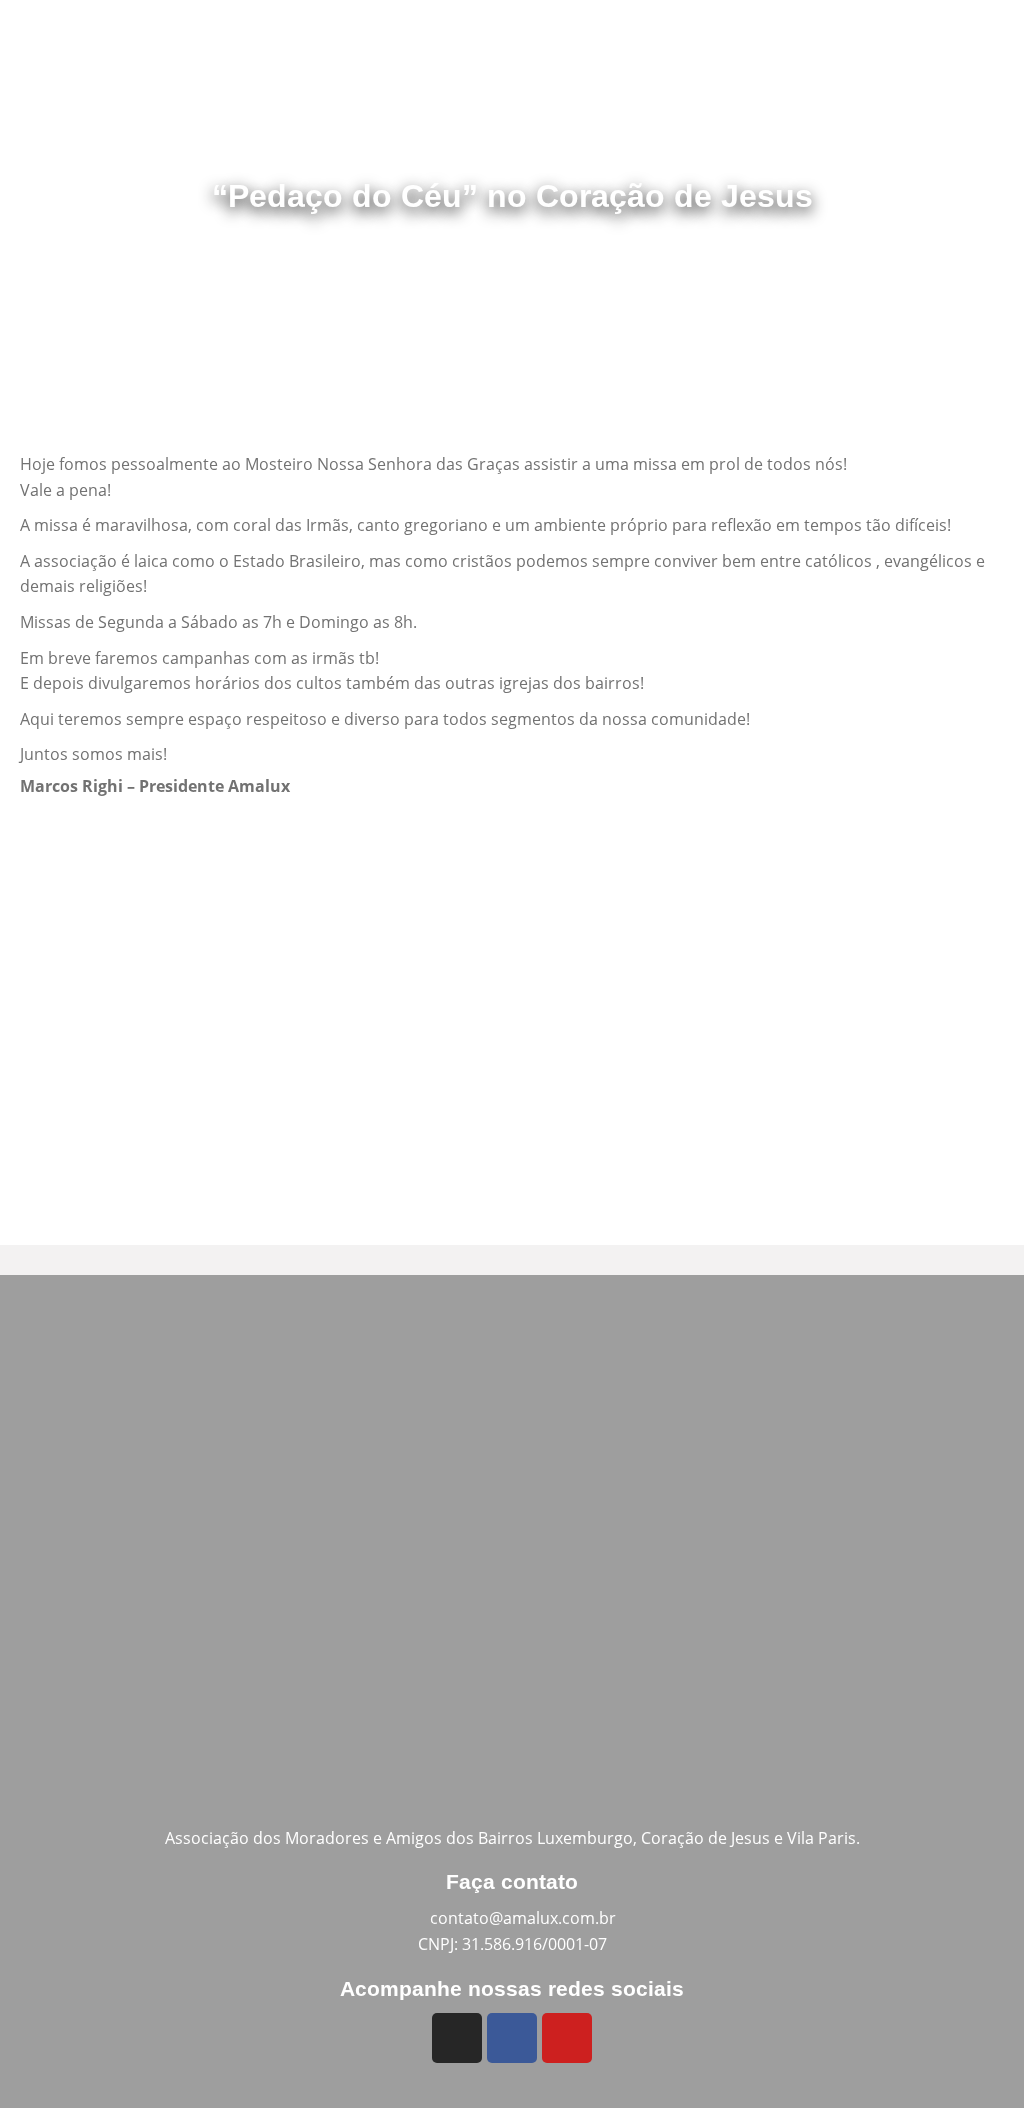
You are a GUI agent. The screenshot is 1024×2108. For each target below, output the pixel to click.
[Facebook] (512, 2038)
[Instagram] (457, 2038)
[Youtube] (567, 2038)
